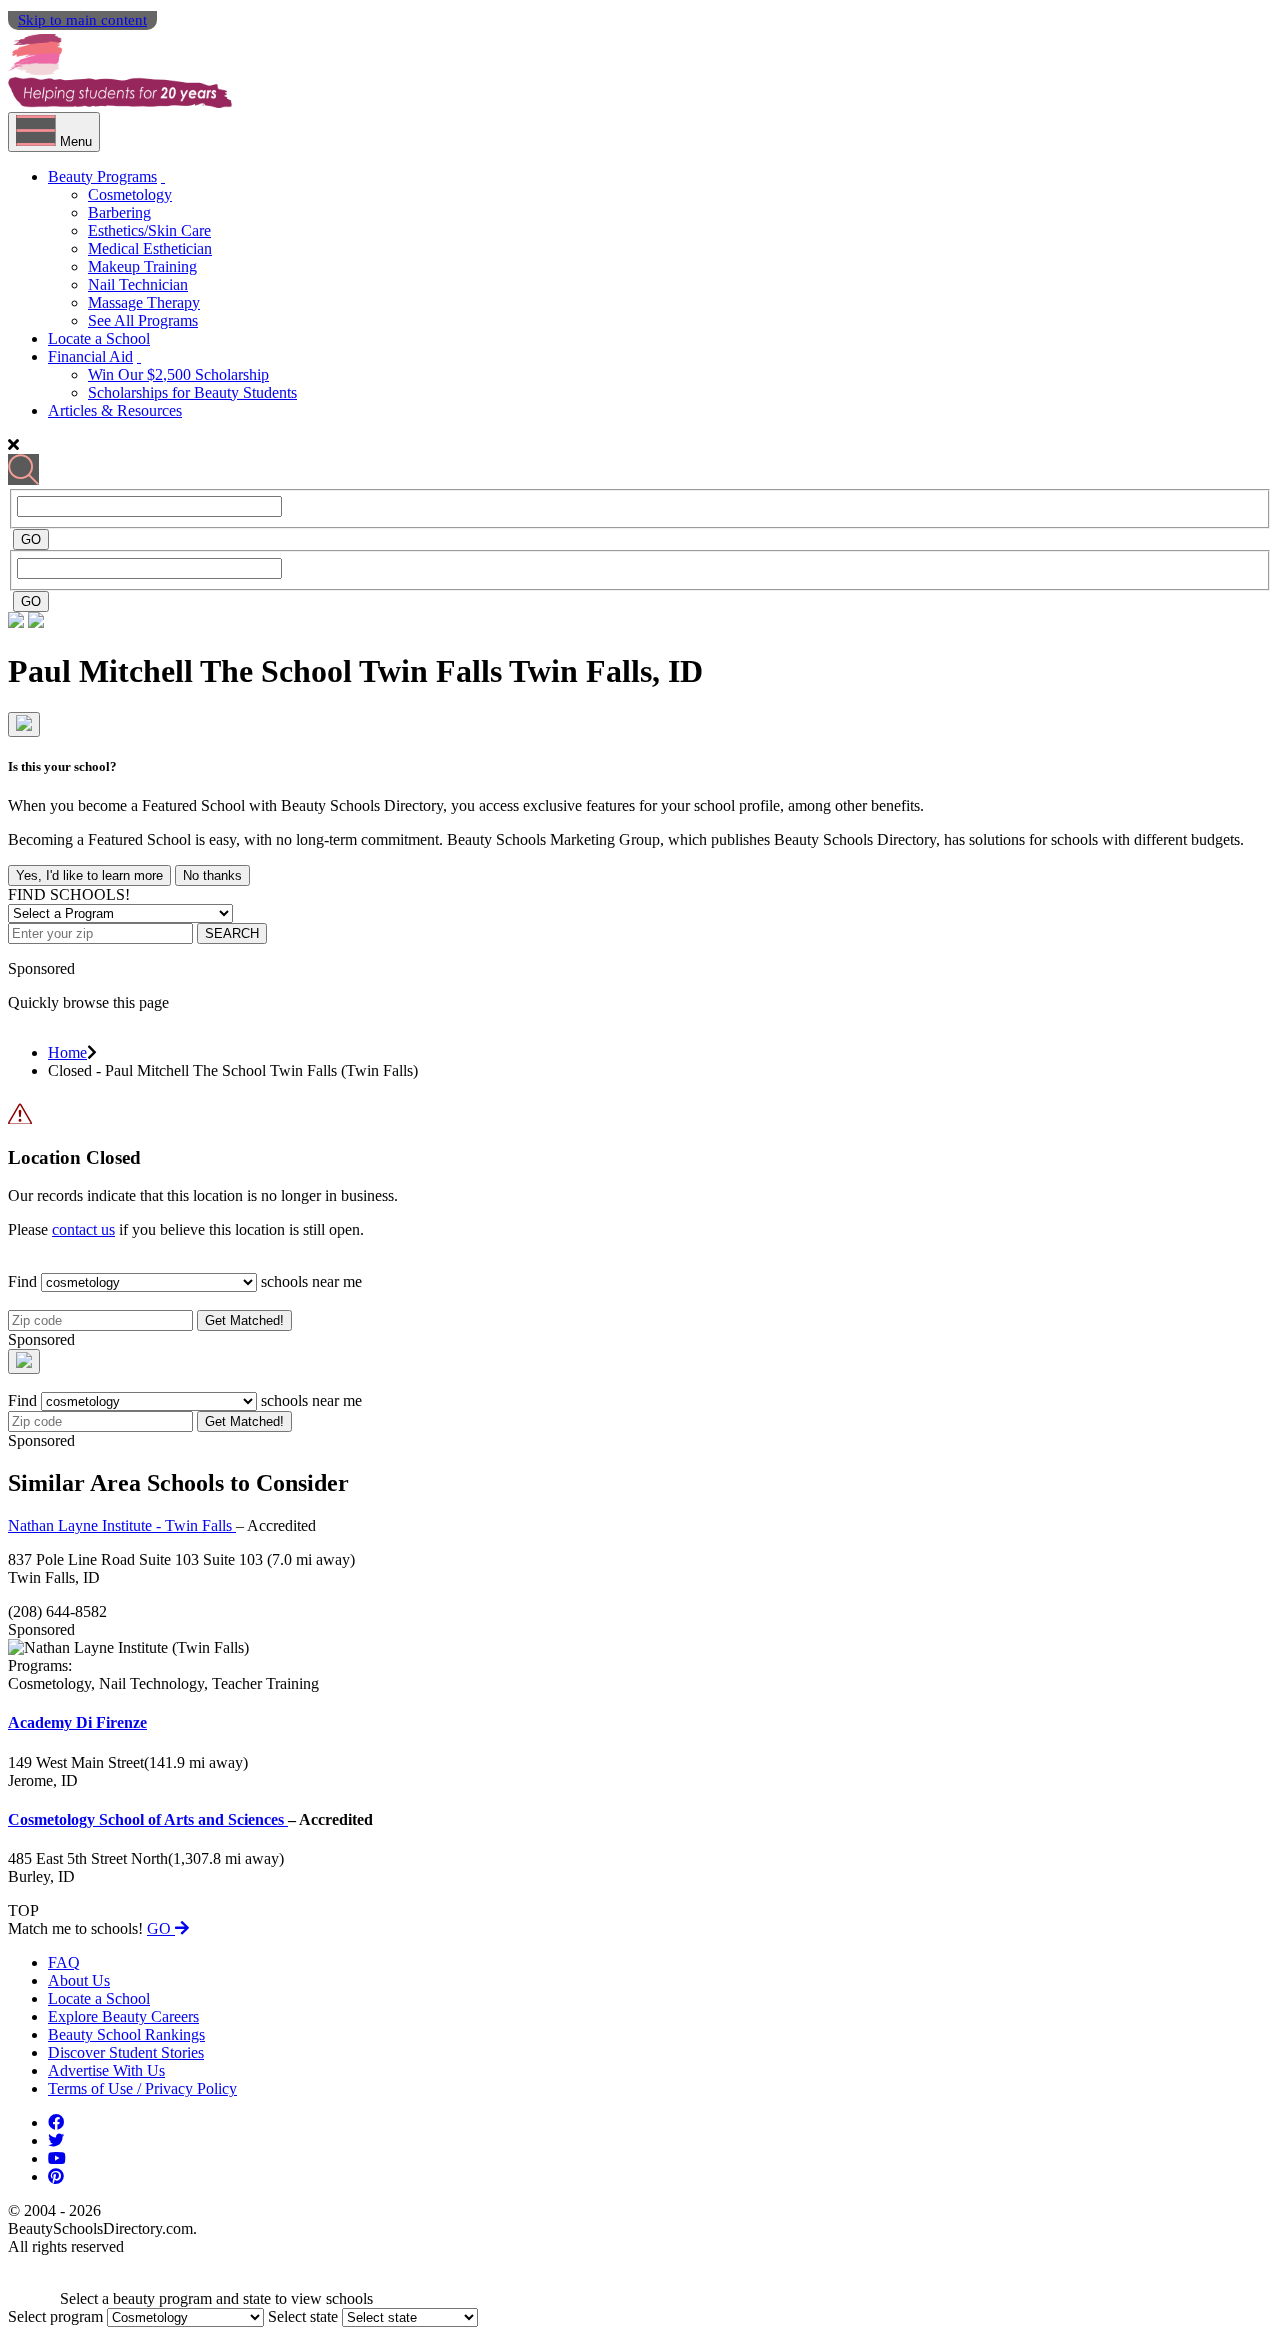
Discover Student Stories (126, 2052)
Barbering (119, 212)
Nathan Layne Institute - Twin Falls (122, 1525)
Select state (303, 2316)
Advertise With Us (106, 2070)
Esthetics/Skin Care (149, 230)
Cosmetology (130, 194)
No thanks (212, 875)
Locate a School (99, 338)
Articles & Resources (115, 410)
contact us (83, 1229)
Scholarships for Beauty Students (192, 392)
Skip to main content (82, 20)
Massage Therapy (144, 302)
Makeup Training (142, 266)
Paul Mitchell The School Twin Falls (258, 671)
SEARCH (232, 933)
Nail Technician (138, 284)
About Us (79, 1980)
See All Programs (143, 320)
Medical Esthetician (150, 248)
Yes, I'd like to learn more (89, 875)
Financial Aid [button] (90, 356)
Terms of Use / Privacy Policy (142, 2088)
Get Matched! (244, 1320)
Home (67, 1052)
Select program (55, 2316)
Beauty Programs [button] (102, 176)
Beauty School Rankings (126, 2034)
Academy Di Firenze (77, 1722)
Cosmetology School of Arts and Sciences (148, 1819)
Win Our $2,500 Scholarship (178, 374)
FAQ (64, 1962)
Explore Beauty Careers (123, 2016)
